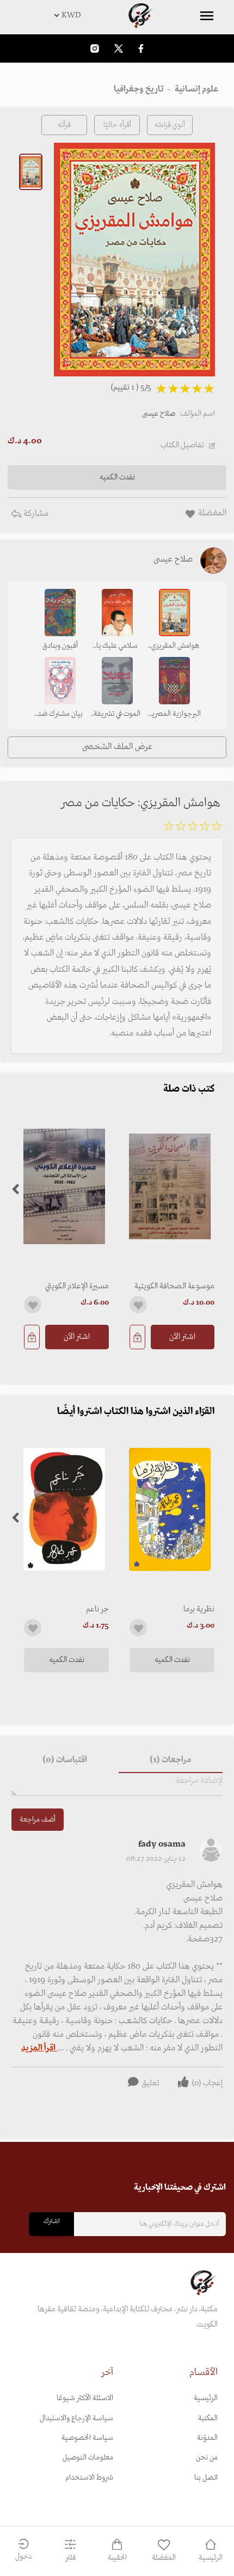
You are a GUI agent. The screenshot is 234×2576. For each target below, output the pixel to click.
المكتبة (208, 2418)
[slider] (193, 828)
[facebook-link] (141, 48)
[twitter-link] (119, 48)
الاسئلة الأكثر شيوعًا (85, 2398)
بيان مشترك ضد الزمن (60, 715)
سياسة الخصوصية (87, 2438)
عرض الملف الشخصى (117, 747)
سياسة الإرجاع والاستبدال (76, 2418)
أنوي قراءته (170, 125)
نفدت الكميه (172, 1660)
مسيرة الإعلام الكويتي (77, 1286)
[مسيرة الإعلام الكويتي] (64, 1187)
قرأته (64, 125)
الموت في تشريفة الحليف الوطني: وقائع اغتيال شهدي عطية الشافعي (117, 715)
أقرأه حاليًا (117, 125)
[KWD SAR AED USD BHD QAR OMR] (117, 15)
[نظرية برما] (170, 1509)
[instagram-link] (95, 48)
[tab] (171, 1760)
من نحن (207, 2458)
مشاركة (35, 514)
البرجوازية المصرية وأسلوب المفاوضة (174, 715)
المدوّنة (207, 2438)
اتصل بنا (206, 2478)
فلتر (70, 2558)
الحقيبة (117, 2558)
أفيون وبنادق (60, 646)
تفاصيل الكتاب (182, 445)
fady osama (162, 1844)
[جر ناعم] (64, 1509)
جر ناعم (97, 1609)
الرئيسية (206, 2398)
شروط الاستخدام (89, 2478)
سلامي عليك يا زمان (117, 647)
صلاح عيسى (159, 414)
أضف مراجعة (38, 1820)
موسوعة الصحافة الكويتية (174, 1286)
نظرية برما (199, 1609)
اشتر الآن (182, 1337)
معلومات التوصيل (88, 2458)
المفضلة (164, 2558)
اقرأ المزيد (39, 2048)
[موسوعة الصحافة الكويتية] (170, 1187)
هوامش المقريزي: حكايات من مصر (174, 647)
